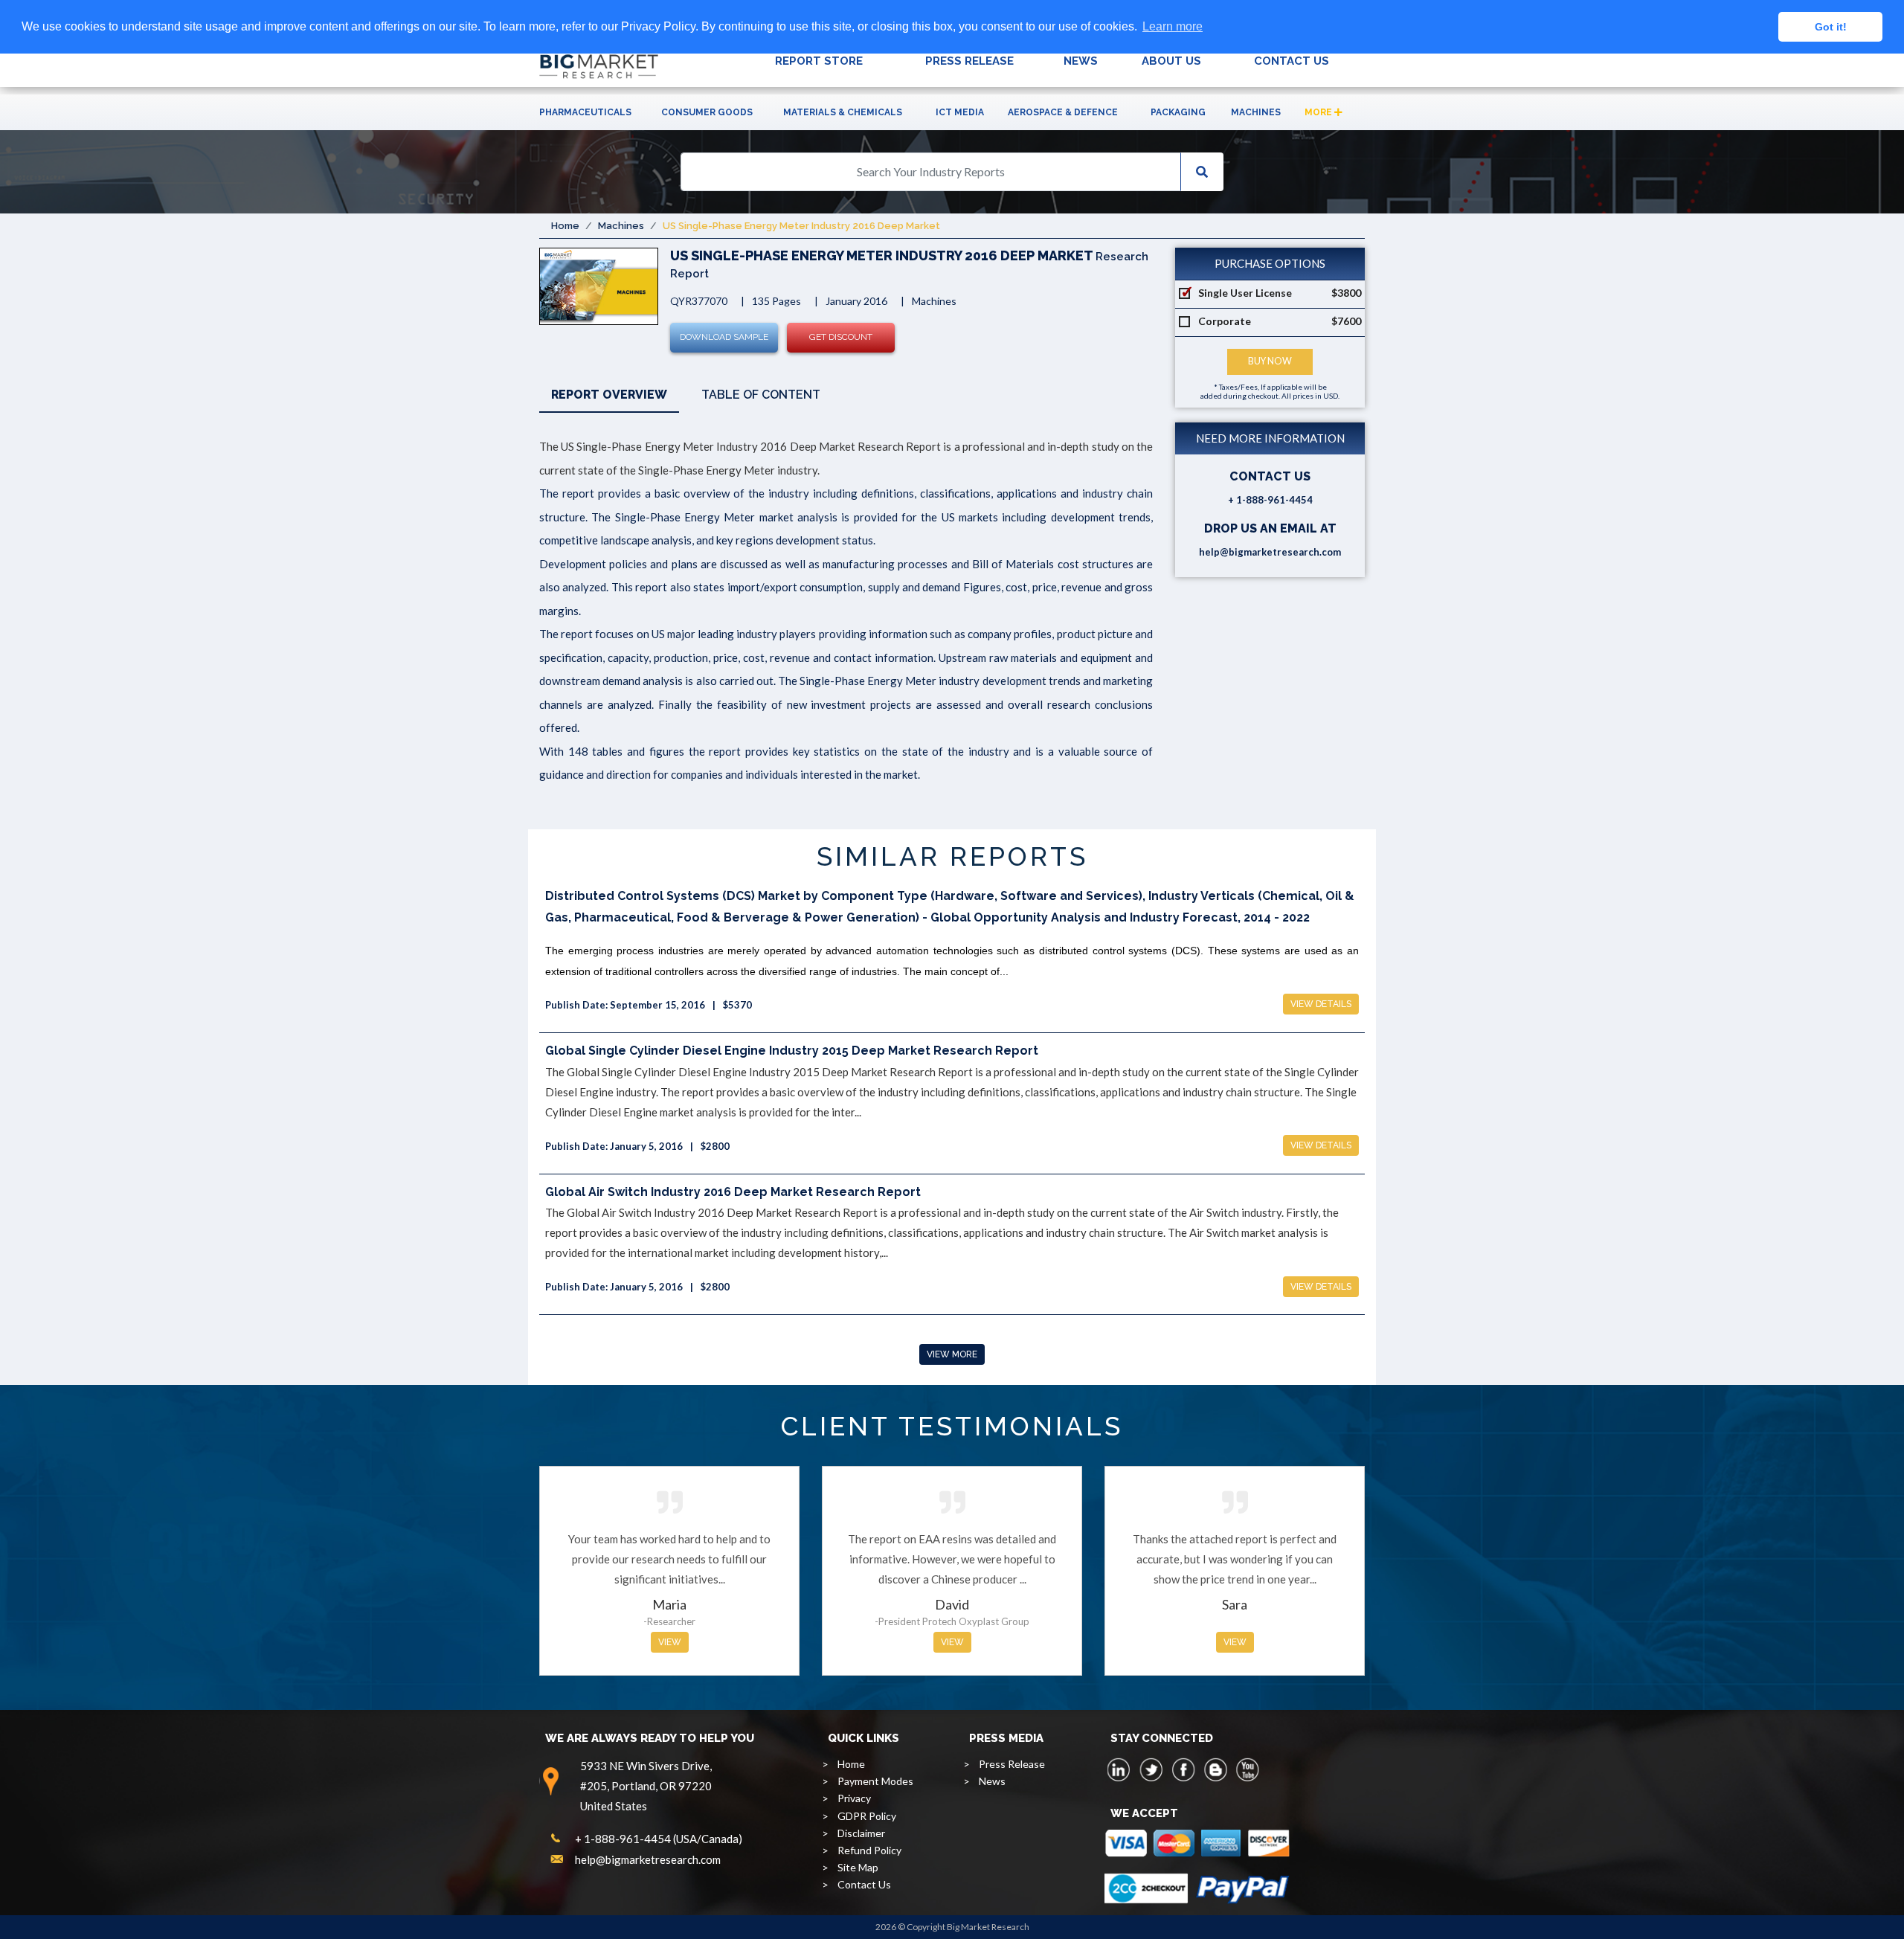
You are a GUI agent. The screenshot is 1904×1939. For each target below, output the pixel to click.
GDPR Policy (867, 1816)
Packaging (1178, 112)
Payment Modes (875, 1781)
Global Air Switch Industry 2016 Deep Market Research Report (733, 1192)
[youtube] (1247, 1769)
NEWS (1081, 61)
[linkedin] (1119, 1769)
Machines (1256, 112)
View (670, 1642)
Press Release (1012, 1764)
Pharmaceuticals (585, 112)
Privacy (854, 1798)
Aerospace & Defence (1063, 112)
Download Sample (724, 337)
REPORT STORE (819, 61)
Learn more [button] (1173, 26)
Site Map (858, 1867)
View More (952, 1354)
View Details (1321, 1004)
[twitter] (1151, 1769)
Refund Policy (869, 1850)
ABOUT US (1171, 61)
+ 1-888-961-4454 (1270, 500)
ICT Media (960, 112)
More (1319, 112)
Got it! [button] (1831, 27)
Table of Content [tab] (761, 395)
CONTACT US (1292, 61)
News (992, 1781)
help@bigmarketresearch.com (1270, 552)
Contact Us (864, 1884)
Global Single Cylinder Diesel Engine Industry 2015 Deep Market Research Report (792, 1051)
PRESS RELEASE (969, 61)
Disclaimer (861, 1833)
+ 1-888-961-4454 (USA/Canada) (659, 1839)
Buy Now (1270, 361)
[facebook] (1183, 1769)
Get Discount (841, 337)
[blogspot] (1215, 1769)
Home (565, 226)
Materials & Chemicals (843, 112)
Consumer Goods (707, 112)
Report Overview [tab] (609, 395)
